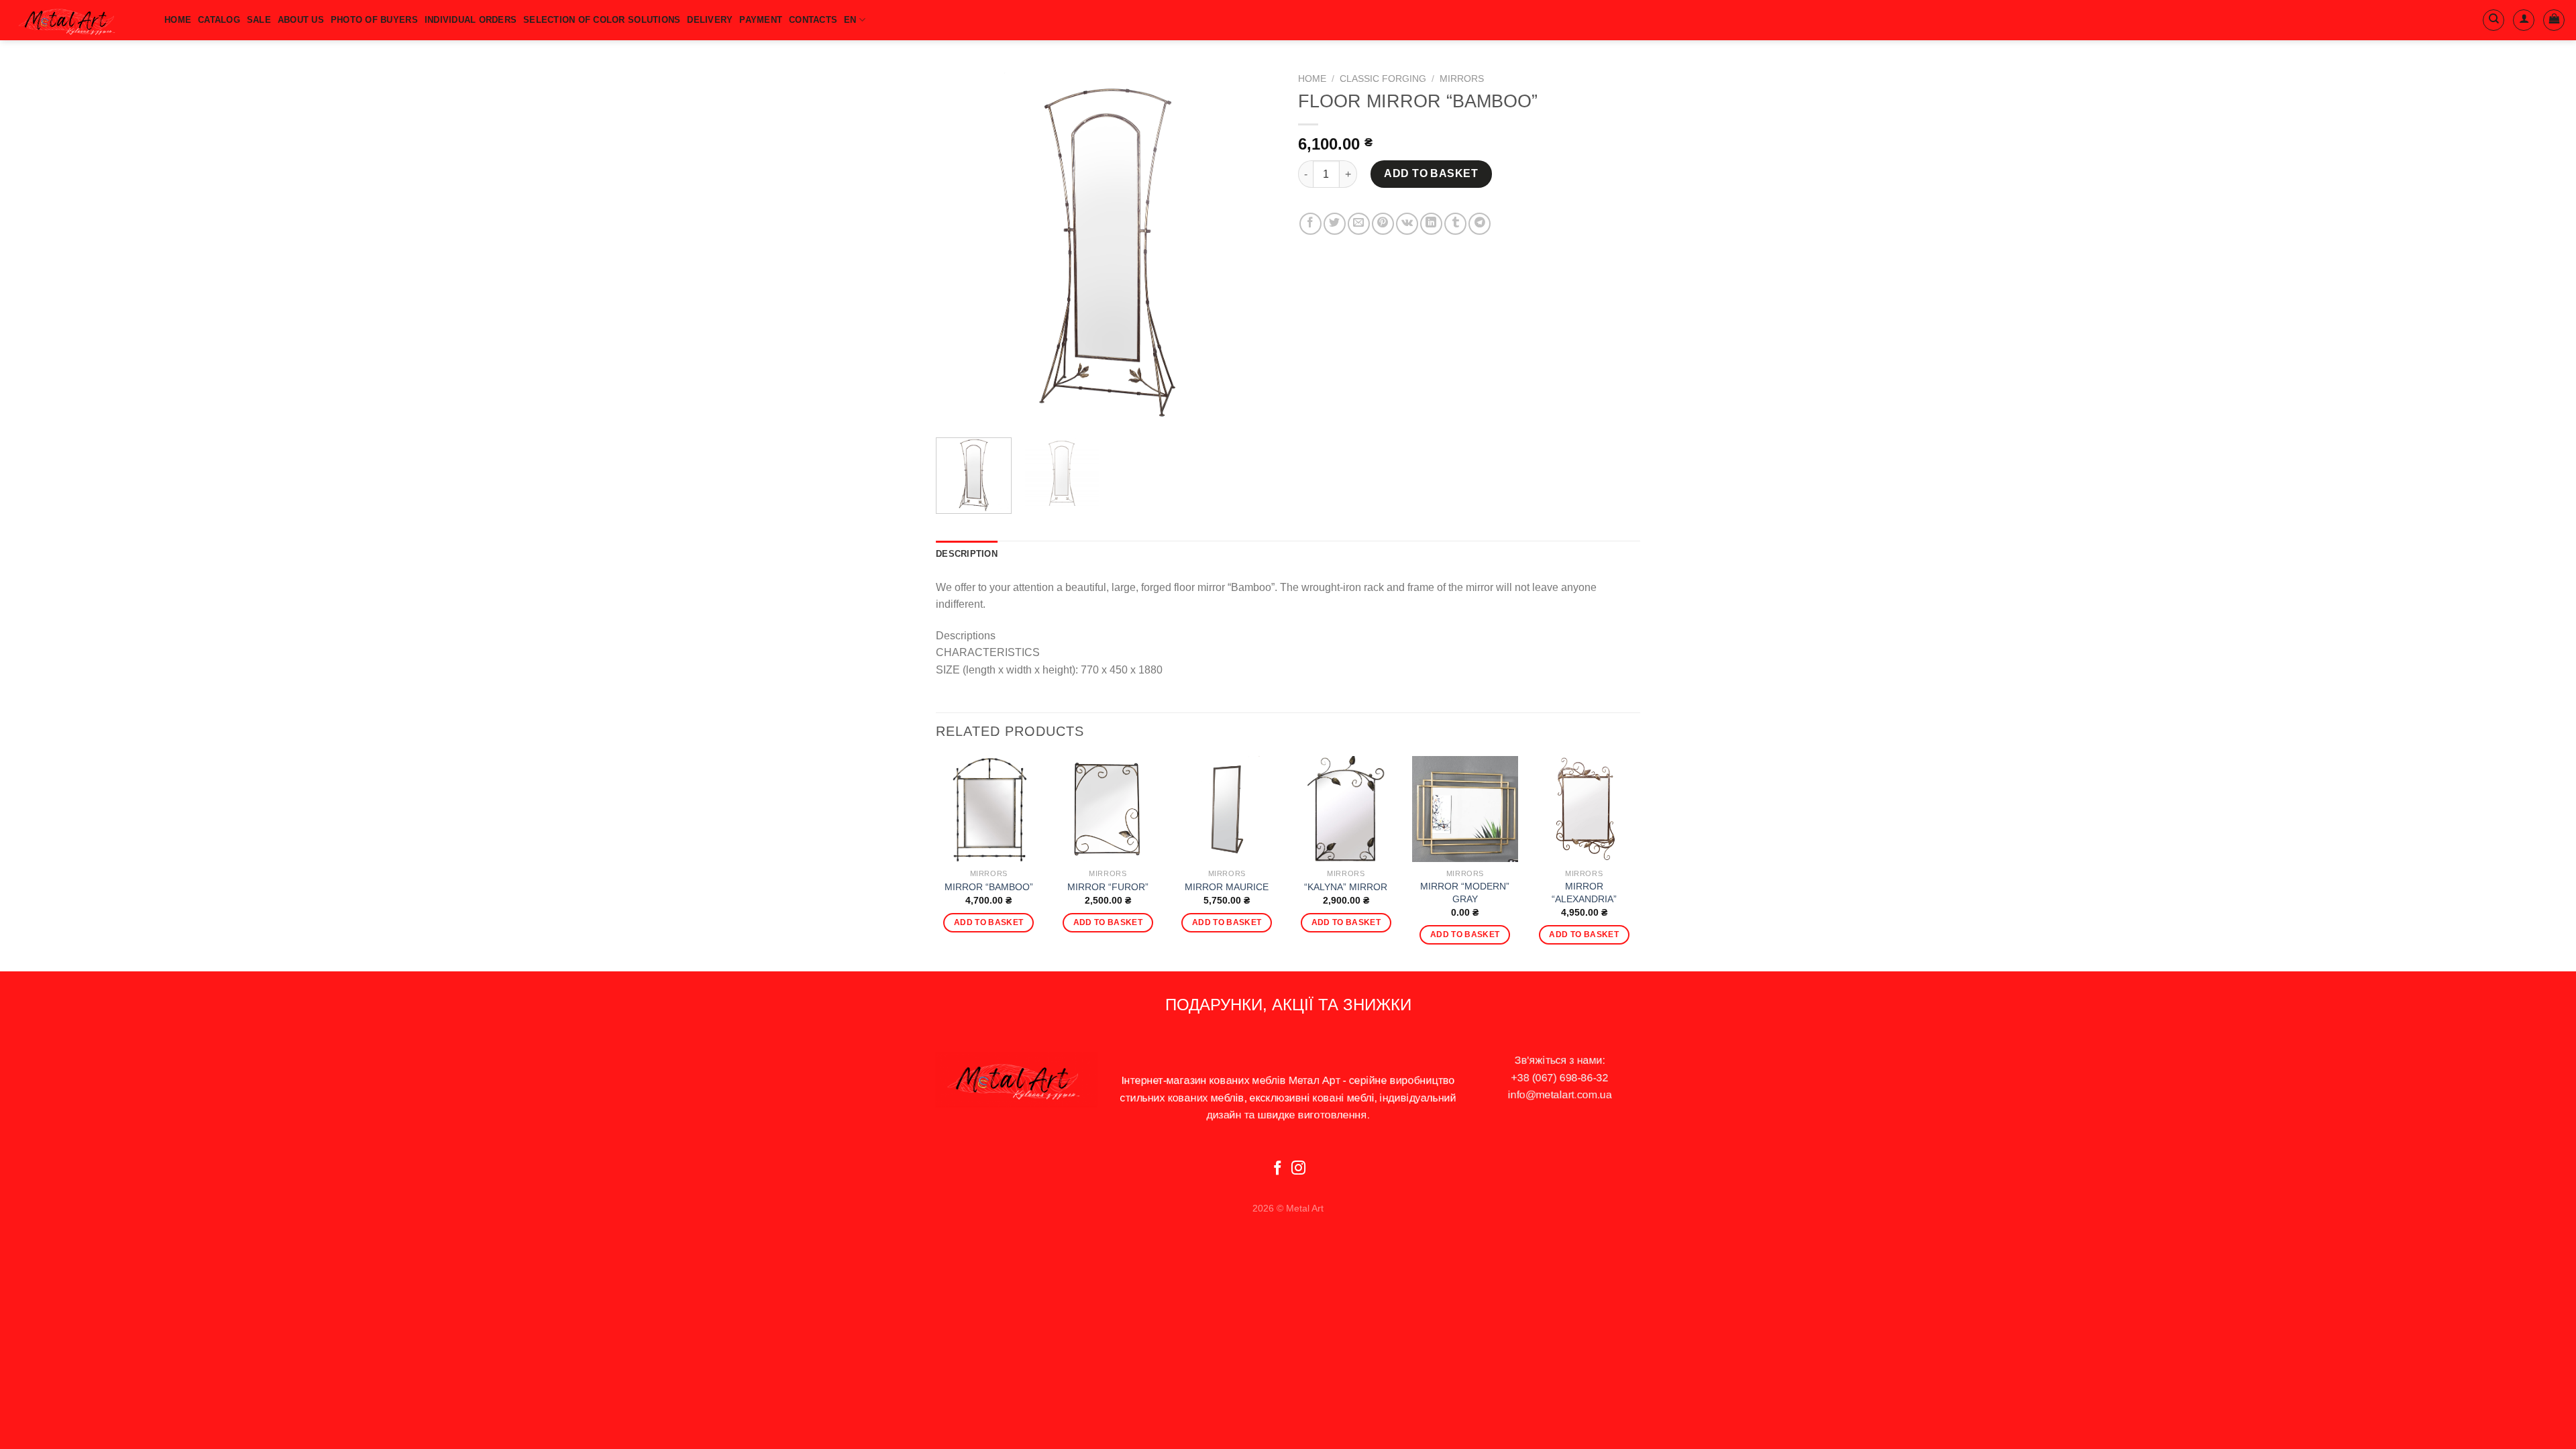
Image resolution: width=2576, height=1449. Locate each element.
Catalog (219, 20)
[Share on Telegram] (1480, 224)
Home (1312, 79)
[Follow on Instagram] (1298, 1169)
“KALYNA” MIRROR (1346, 887)
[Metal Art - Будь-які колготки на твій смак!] (77, 20)
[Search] (2493, 20)
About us (301, 20)
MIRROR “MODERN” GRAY (1465, 893)
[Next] (1254, 247)
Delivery (710, 20)
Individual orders (471, 20)
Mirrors (1462, 79)
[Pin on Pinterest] (1383, 224)
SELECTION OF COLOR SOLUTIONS (602, 20)
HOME (178, 20)
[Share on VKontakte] (1407, 224)
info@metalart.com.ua (1560, 1094)
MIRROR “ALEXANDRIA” (1584, 893)
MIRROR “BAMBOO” (989, 887)
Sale (259, 20)
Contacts (813, 20)
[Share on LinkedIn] (1431, 224)
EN (850, 20)
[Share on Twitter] (1335, 224)
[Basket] (2554, 20)
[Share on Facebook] (1310, 224)
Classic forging (1383, 79)
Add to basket (1431, 173)
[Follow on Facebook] (1278, 1169)
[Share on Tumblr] (1455, 224)
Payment (761, 20)
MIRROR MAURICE (1227, 887)
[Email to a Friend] (1359, 224)
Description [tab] (967, 554)
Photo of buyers (374, 20)
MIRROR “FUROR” (1108, 887)
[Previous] (959, 247)
